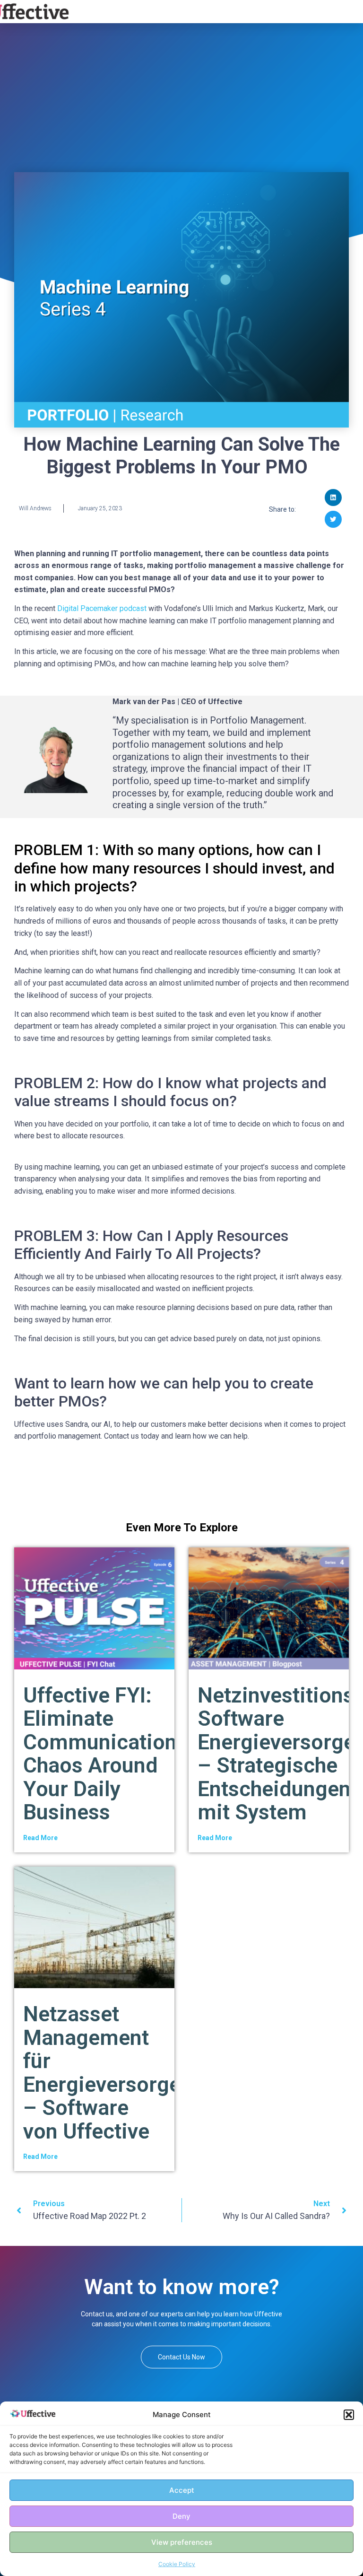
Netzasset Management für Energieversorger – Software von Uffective (106, 2073)
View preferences (182, 2542)
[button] (349, 2415)
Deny (181, 2516)
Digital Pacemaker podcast (102, 608)
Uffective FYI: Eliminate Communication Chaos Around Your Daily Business (100, 1754)
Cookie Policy (177, 2564)
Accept (182, 2490)
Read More (40, 1838)
